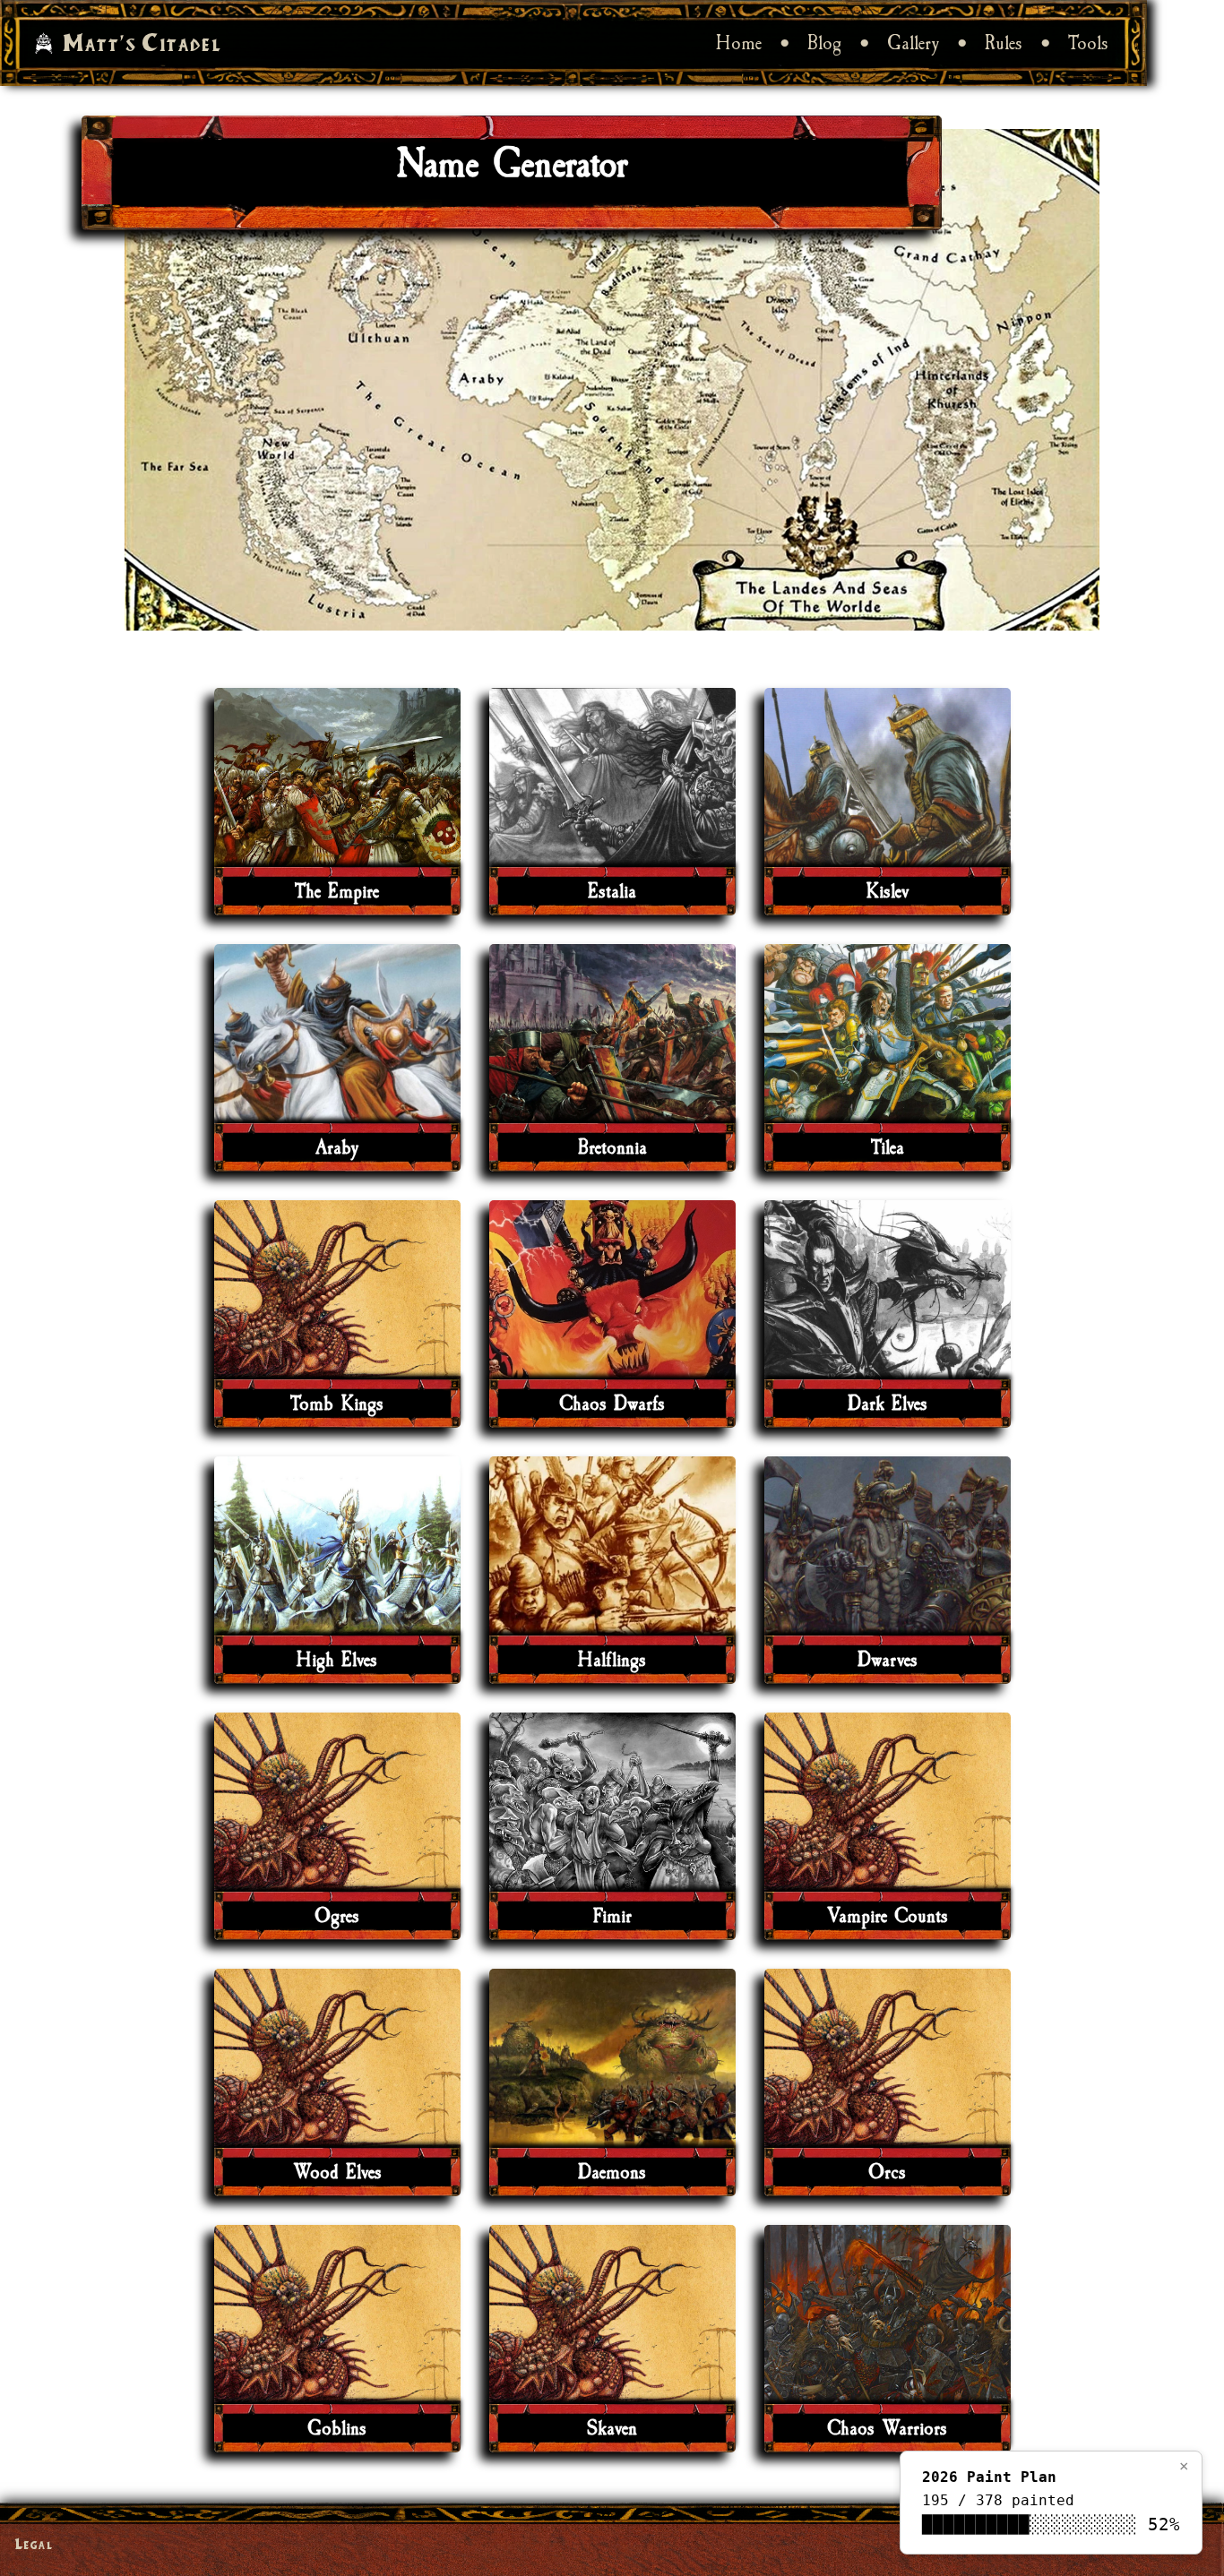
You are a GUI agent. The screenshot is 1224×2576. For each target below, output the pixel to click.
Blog (824, 43)
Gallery (913, 43)
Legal (34, 2543)
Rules (1004, 43)
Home (739, 43)
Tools (1088, 43)
